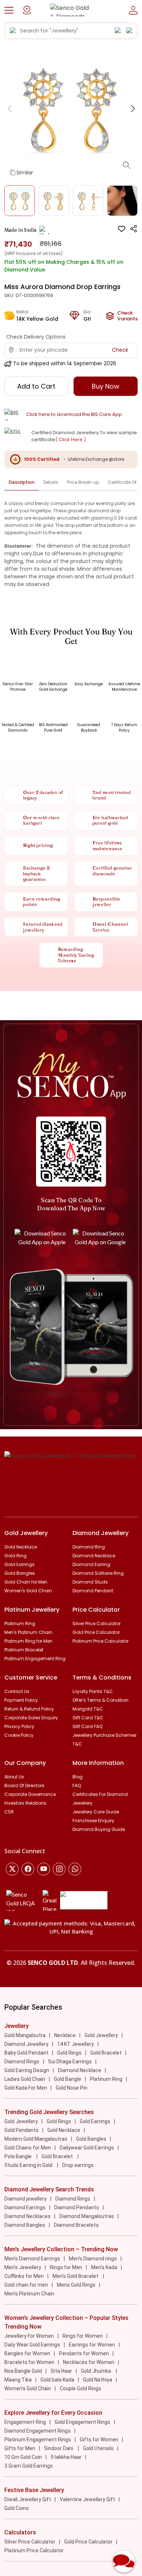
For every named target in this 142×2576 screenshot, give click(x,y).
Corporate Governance (30, 1794)
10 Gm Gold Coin (23, 2457)
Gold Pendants (21, 2130)
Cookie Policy (19, 1735)
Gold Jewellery (101, 2035)
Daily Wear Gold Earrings (32, 2345)
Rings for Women (83, 2336)
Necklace (65, 2035)
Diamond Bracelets (76, 2225)
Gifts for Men (20, 2448)
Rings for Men (66, 2267)
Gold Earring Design (27, 2070)
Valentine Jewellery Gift (87, 2499)
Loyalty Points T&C (93, 1691)
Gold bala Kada (57, 2380)
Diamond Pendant (93, 1591)
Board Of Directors (24, 1786)
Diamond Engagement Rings (38, 2431)
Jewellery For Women (29, 2336)
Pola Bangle (19, 2156)
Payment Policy (21, 1700)
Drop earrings (78, 2165)
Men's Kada (104, 2267)
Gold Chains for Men (28, 2148)
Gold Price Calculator (96, 1632)
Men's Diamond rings (93, 2259)
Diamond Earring (91, 1564)
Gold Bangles (20, 1573)
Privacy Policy (19, 1726)
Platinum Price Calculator (100, 1641)
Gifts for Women (99, 2440)
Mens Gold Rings (76, 2285)
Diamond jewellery (25, 2199)
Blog (78, 1777)
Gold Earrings (19, 1564)
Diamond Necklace (94, 1556)
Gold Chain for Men (26, 1582)
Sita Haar (61, 2371)
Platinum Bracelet (24, 1650)
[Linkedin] (75, 1869)
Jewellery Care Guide (96, 1812)
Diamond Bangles (25, 2225)
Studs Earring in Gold (29, 2165)
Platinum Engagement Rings (38, 2440)
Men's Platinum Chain (28, 1632)
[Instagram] (44, 1869)
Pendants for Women (84, 2353)
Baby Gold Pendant (26, 2053)
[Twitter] (12, 1869)
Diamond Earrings (25, 2207)
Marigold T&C (88, 1709)
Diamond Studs (90, 1582)
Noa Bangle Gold (23, 2371)
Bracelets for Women (29, 2362)
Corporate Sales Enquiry (31, 1718)
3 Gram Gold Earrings (29, 2466)
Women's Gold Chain (28, 1591)
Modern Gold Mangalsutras (36, 2139)
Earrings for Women (92, 2345)
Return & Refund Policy (29, 1709)
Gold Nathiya (98, 2380)
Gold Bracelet (106, 2053)
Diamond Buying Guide (99, 1829)
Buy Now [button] (106, 386)
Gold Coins (17, 2508)
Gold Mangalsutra (25, 2035)
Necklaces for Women (89, 2362)
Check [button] (120, 350)
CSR (9, 1812)
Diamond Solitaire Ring (98, 1573)
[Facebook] (28, 1869)
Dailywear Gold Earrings (87, 2148)
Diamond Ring (89, 1547)
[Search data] (13, 31)
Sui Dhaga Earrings (70, 2062)
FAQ (77, 1786)
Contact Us (17, 1691)
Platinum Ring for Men (28, 1641)
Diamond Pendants (77, 2207)
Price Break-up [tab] (83, 482)
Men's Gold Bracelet (76, 2276)
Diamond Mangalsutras (87, 2216)
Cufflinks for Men (24, 2276)
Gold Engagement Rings (82, 2422)
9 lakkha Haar (66, 2457)
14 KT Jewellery (76, 2044)
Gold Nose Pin (72, 2088)
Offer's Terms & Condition (100, 1700)
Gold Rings (69, 2053)
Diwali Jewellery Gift (28, 2499)
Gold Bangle (68, 2079)
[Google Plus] (59, 1869)
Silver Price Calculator (96, 1624)
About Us (14, 1777)
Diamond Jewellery (26, 2044)
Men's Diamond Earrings (32, 2259)
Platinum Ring (20, 1624)
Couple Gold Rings (80, 2388)
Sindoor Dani (59, 2448)
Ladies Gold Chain (25, 2079)
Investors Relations (25, 1803)
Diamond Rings (22, 2062)
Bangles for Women (27, 2353)
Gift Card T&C (88, 1718)
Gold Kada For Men (26, 2088)
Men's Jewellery (23, 2267)
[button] (9, 10)
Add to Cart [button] (36, 386)
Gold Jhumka (96, 2371)
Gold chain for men (26, 2285)
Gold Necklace (21, 1547)
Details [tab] (51, 482)
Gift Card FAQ (87, 1726)
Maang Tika (18, 2380)
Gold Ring (15, 1556)
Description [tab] (22, 482)
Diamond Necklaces (27, 2216)
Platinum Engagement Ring (35, 1659)
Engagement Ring (25, 2422)
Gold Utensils (98, 2448)
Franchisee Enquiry (93, 1821)
